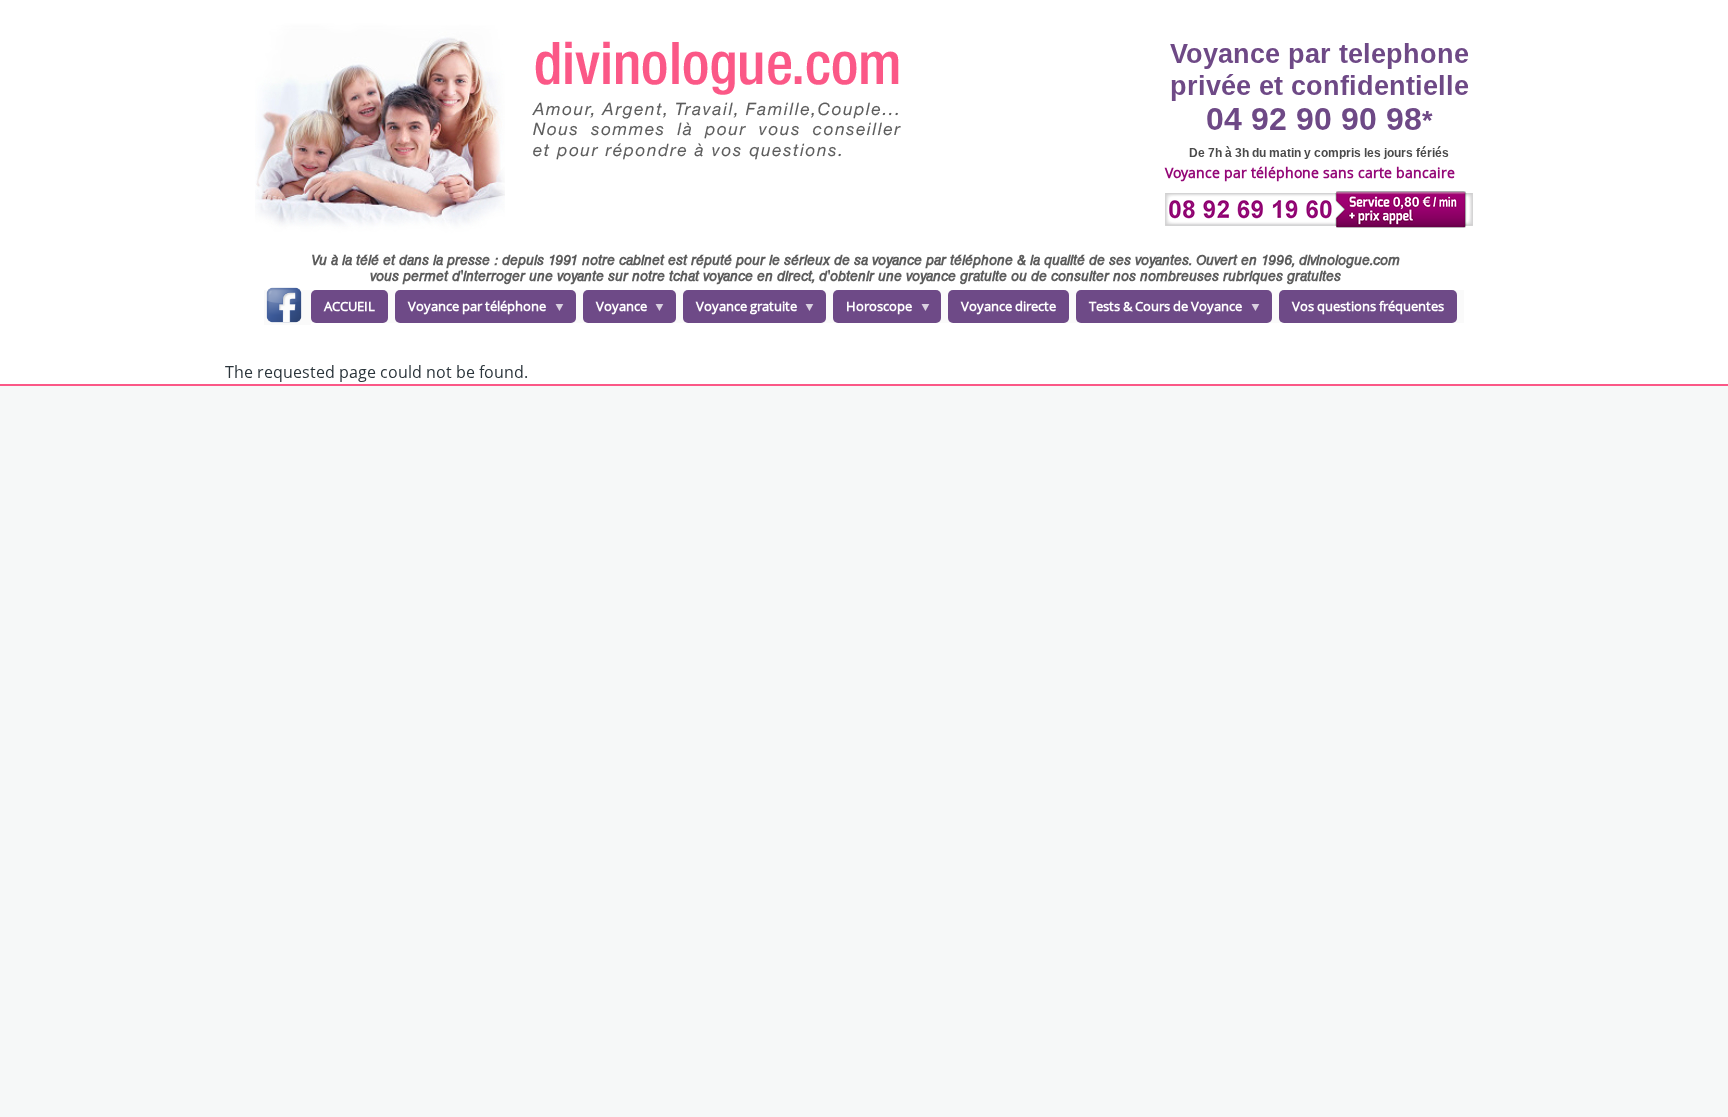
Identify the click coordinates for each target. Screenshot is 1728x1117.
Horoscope (872, 310)
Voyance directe (1008, 306)
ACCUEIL (349, 306)
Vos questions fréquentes (1368, 306)
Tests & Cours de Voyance (1159, 310)
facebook (283, 308)
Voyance (615, 310)
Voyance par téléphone (470, 310)
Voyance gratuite (740, 310)
